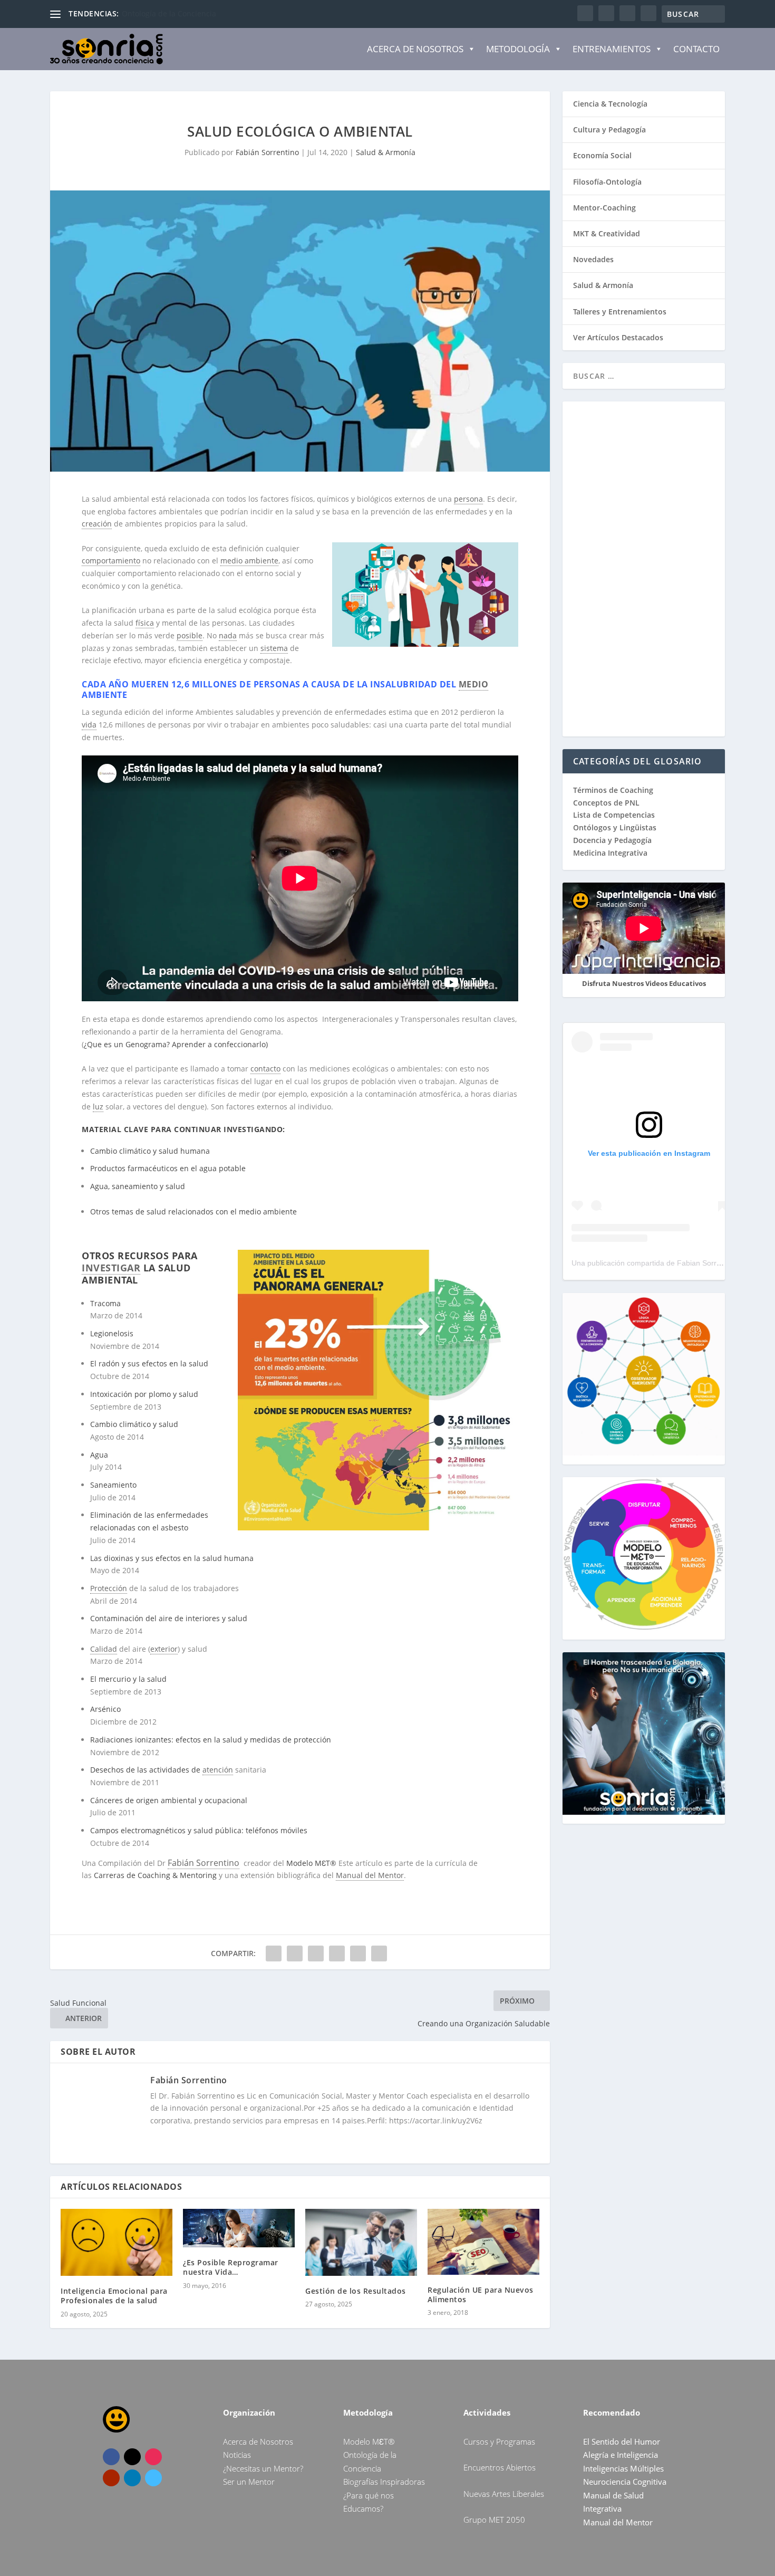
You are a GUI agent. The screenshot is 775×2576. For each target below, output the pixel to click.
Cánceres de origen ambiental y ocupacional (169, 1800)
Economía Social (602, 155)
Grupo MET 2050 (494, 2520)
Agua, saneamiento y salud (138, 1186)
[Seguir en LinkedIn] (132, 2478)
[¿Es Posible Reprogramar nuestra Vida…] (239, 2228)
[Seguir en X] (132, 2457)
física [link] (145, 623)
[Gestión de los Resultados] (361, 2242)
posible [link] (190, 635)
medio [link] (474, 684)
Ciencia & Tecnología (610, 104)
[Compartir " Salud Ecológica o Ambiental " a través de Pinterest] (316, 1953)
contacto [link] (265, 1069)
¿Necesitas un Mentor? (263, 2468)
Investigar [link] (111, 1268)
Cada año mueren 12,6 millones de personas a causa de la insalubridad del (270, 684)
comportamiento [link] (111, 561)
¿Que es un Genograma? (127, 1044)
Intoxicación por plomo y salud (144, 1394)
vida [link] (89, 725)
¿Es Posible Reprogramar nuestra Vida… (231, 2267)
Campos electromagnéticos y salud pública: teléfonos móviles (199, 1830)
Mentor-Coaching (604, 208)
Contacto (696, 49)
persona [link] (468, 499)
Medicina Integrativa (610, 853)
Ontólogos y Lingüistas (615, 827)
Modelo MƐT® (311, 1863)
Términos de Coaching (613, 790)
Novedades (593, 259)
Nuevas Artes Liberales (504, 2494)
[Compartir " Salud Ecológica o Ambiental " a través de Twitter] (295, 1953)
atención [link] (218, 1770)
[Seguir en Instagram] (153, 2457)
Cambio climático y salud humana (150, 1151)
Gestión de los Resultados (356, 2291)
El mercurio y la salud (128, 1679)
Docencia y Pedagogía (612, 840)
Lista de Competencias (615, 815)
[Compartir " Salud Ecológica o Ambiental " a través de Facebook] (274, 1953)
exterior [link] (164, 1649)
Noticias (237, 2455)
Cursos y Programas (499, 2441)
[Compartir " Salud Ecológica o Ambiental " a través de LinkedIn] (337, 1953)
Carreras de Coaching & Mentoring (155, 1875)
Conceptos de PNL (606, 803)
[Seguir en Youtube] (111, 2478)
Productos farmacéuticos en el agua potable (168, 1168)
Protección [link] (109, 1588)
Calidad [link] (104, 1649)
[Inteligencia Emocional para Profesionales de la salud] (117, 2242)
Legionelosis (112, 1333)
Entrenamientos (612, 49)
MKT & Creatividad (607, 233)
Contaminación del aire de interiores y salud (169, 1618)
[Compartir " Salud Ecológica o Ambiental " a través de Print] (379, 1953)
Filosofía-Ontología (607, 182)
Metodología (518, 49)
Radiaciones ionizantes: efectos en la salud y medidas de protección (211, 1740)
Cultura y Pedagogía (609, 130)
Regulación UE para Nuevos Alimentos (481, 2295)
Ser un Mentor (249, 2482)
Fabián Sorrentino (267, 152)
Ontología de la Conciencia (169, 13)
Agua (99, 1455)
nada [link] (228, 635)
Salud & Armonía (386, 152)
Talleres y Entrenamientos (620, 312)
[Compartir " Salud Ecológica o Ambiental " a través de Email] (358, 1953)
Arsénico (105, 1709)
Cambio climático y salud (134, 1424)
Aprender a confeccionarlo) (220, 1044)
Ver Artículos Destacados (618, 337)
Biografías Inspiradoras (384, 2482)
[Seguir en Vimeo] (153, 2478)
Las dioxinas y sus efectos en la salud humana (172, 1558)
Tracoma (105, 1303)
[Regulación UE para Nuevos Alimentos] (483, 2242)
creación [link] (97, 524)
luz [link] (98, 1107)
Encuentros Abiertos (500, 2467)
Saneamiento (113, 1485)
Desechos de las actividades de (146, 1770)
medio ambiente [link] (249, 561)
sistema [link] (274, 648)
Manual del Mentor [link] (370, 1875)
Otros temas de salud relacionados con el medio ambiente (193, 1212)
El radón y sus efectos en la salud (149, 1363)
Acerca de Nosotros (415, 49)
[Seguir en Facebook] (111, 2457)
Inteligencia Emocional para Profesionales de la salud (114, 2296)
